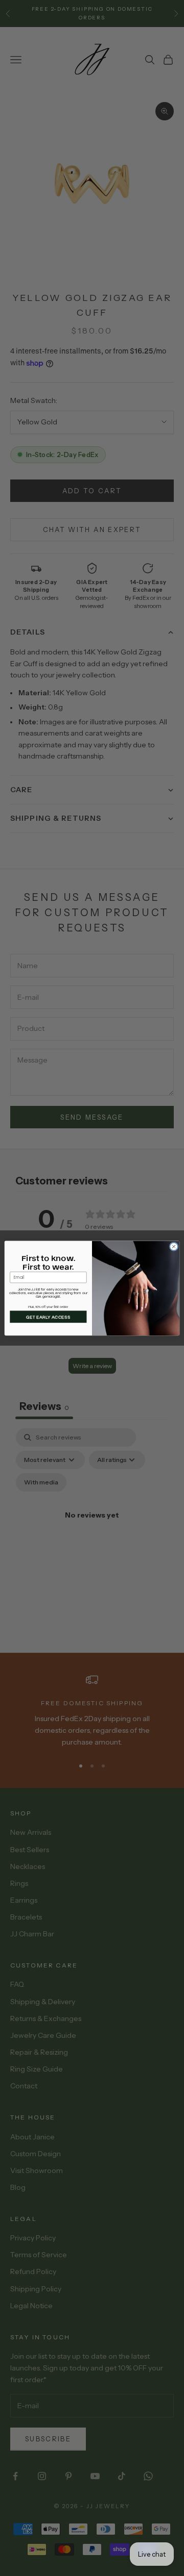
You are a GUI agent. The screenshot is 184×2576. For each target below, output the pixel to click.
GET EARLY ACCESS (48, 1317)
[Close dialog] (174, 1246)
